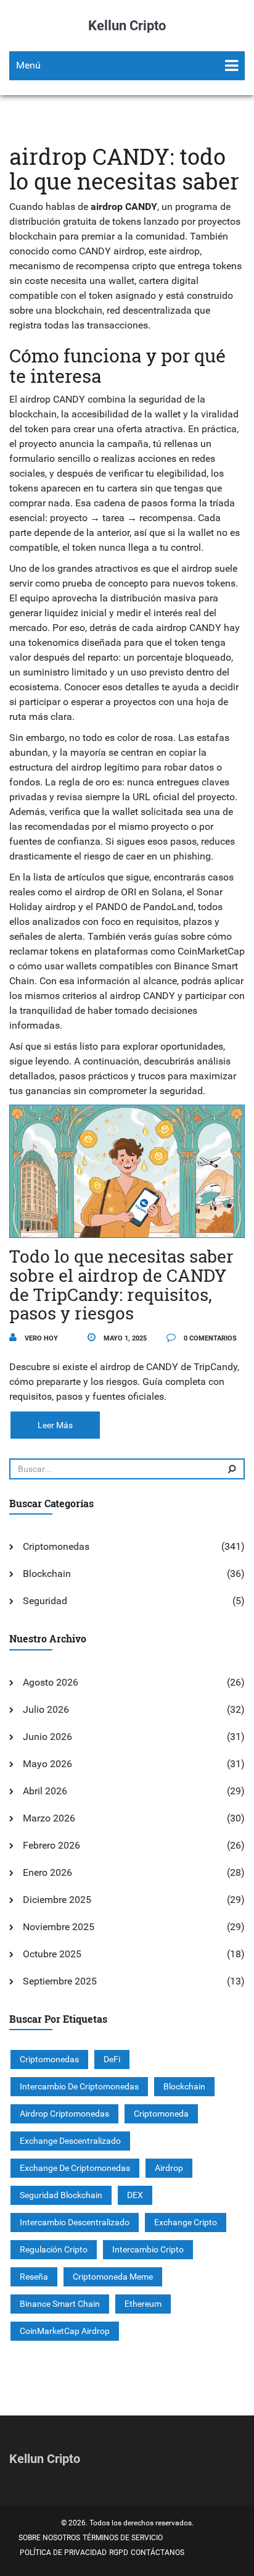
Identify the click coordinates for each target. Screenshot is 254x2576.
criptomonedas (49, 2059)
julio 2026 (46, 1709)
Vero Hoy (40, 1338)
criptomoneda (161, 2114)
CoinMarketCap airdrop (65, 2331)
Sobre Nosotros (49, 2538)
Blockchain (47, 1574)
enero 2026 (47, 1872)
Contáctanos (158, 2553)
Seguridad (45, 1601)
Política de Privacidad (63, 2553)
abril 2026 (45, 1791)
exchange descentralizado (70, 2141)
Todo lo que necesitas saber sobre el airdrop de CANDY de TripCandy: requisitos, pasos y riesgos (121, 1285)
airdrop (169, 2168)
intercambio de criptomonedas (79, 2086)
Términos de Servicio (123, 2538)
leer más (55, 1425)
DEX (135, 2195)
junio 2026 (47, 1737)
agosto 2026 (51, 1682)
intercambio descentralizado (75, 2222)
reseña (34, 2277)
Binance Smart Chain (60, 2304)
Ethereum (143, 2304)
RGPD (119, 2553)
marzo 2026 (49, 1818)
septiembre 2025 (60, 1981)
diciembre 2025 (57, 1900)
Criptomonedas (56, 1546)
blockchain (184, 2086)
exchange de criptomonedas (75, 2168)
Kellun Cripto (127, 26)
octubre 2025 (52, 1954)
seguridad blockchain (61, 2195)
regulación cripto (54, 2249)
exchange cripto (186, 2222)
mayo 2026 (47, 1764)
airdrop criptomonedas (64, 2114)
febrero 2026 (51, 1845)
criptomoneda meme (113, 2277)
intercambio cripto (148, 2249)
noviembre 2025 (59, 1927)
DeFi (112, 2059)
